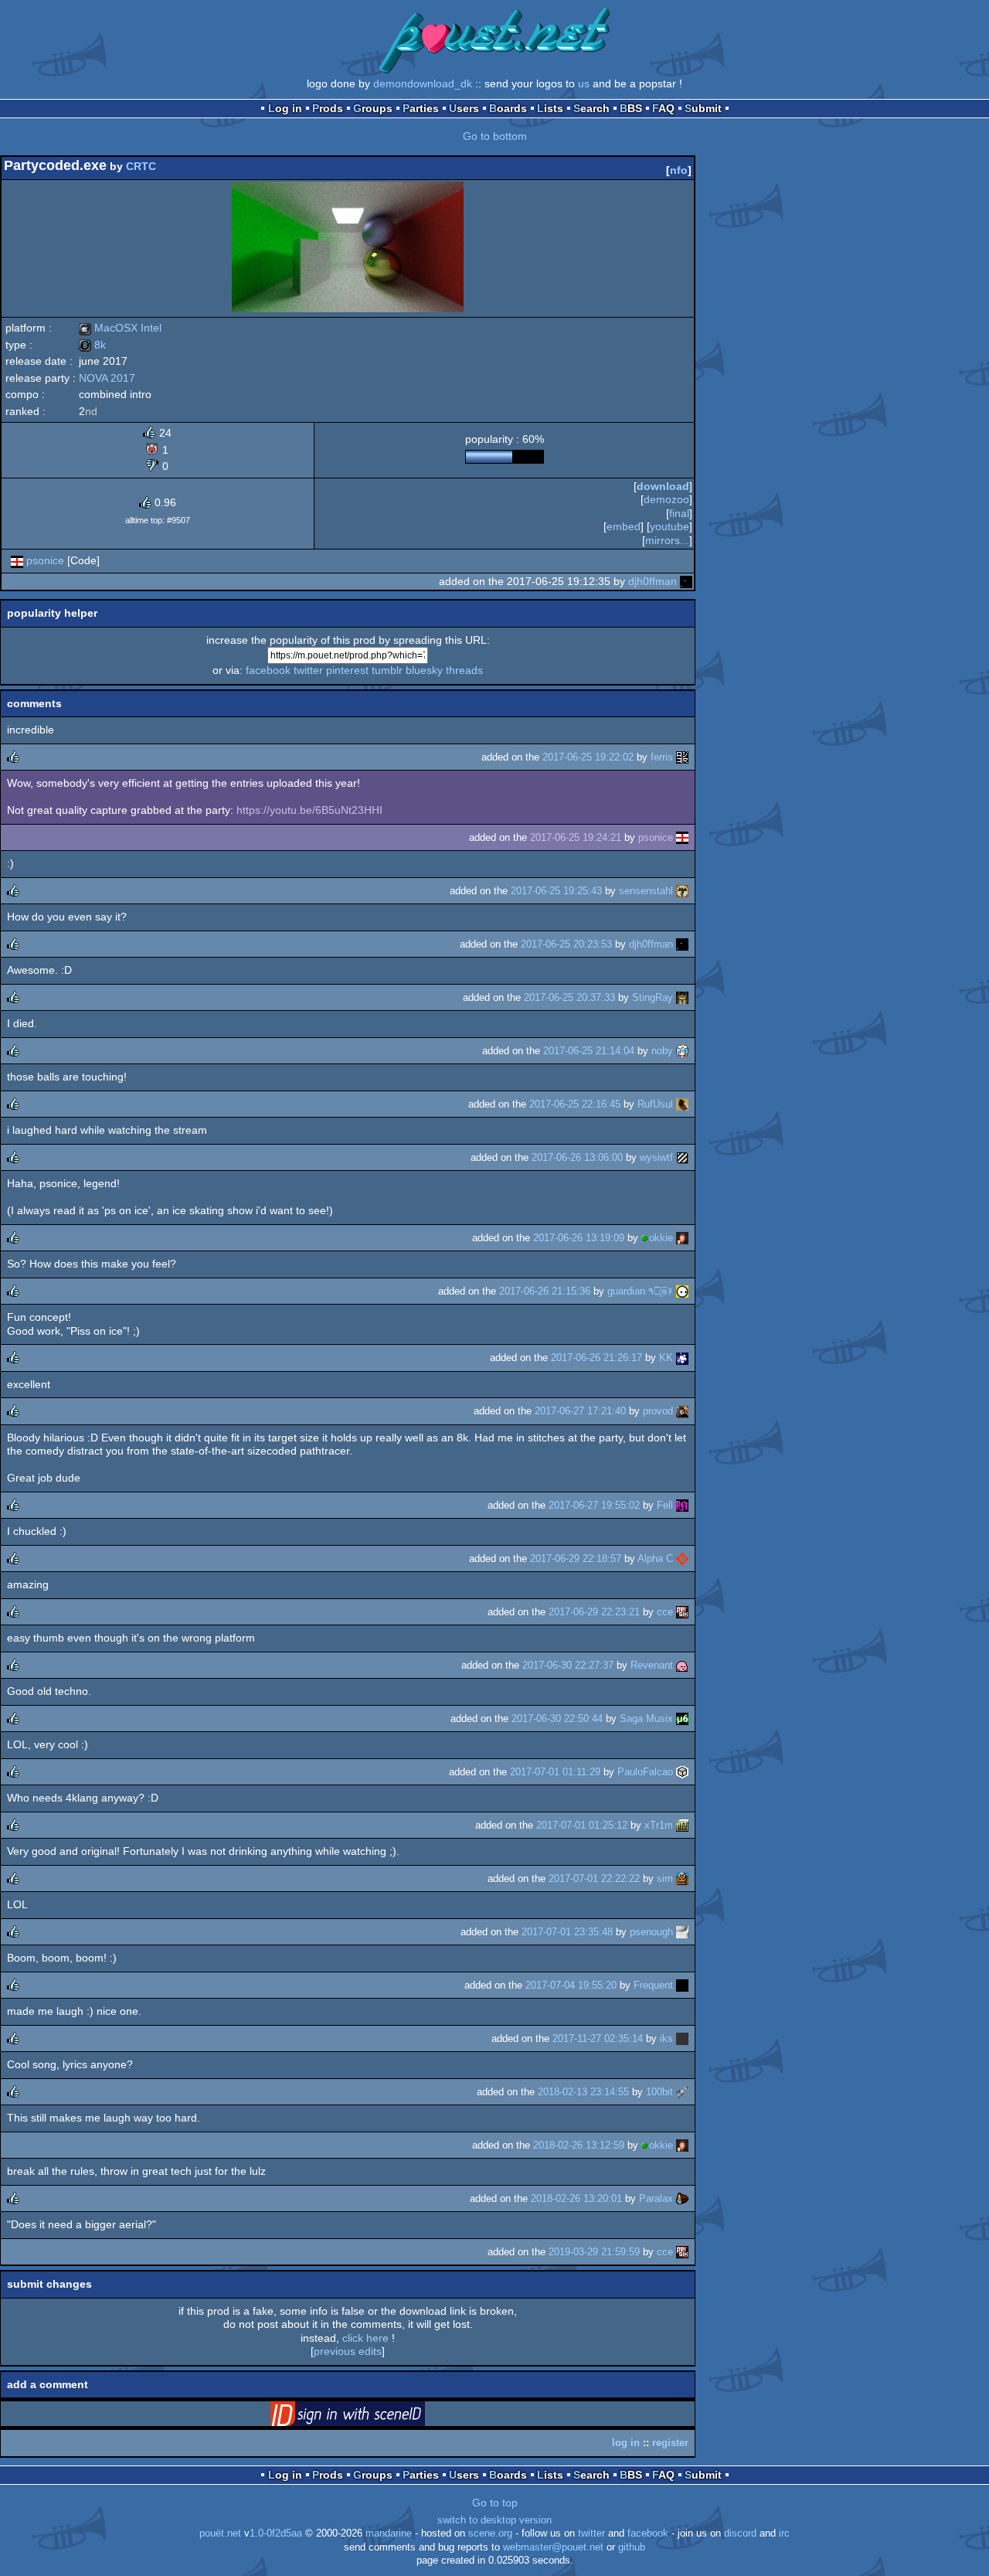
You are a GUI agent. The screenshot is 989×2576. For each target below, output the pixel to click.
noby (662, 1051)
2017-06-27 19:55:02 (594, 1505)
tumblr (387, 670)
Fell (665, 1505)
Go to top (495, 2503)
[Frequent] (682, 1985)
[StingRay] (682, 997)
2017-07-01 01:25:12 (582, 1825)
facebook (268, 670)
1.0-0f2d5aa (276, 2533)
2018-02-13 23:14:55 (583, 2092)
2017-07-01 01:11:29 (555, 1772)
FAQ (663, 108)
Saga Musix (646, 1718)
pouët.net (220, 2533)
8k (92, 345)
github (632, 2547)
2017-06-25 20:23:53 (566, 944)
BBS (631, 108)
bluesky (424, 670)
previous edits (348, 2351)
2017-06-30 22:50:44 (557, 1718)
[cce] (682, 1612)
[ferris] (682, 757)
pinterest (347, 670)
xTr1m (659, 1825)
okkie (661, 1238)
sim (665, 1878)
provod (658, 1411)
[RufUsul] (682, 1104)
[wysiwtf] (682, 1157)
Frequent (653, 1985)
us (584, 83)
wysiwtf (656, 1157)
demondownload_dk (423, 83)
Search (591, 108)
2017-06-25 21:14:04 (589, 1051)
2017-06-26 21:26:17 (596, 1358)
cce (665, 1612)
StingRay (653, 997)
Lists (550, 108)
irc (784, 2533)
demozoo (666, 499)
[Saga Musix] (682, 1718)
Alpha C (655, 1559)
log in (626, 2443)
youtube (670, 526)
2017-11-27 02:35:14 (598, 2038)
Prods (328, 108)
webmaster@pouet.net (553, 2547)
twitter (308, 670)
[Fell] (682, 1505)
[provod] (682, 1411)
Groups (373, 108)
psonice (45, 560)
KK (666, 1358)
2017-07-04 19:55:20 (571, 1985)
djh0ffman (653, 581)
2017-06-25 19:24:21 (576, 837)
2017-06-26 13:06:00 (577, 1157)
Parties (421, 108)
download (663, 486)
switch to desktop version (494, 2520)
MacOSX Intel (120, 328)
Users (464, 108)
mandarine (389, 2533)
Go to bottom (495, 136)
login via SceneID (372, 2417)
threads (464, 670)
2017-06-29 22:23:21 (594, 1612)
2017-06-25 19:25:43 (556, 891)
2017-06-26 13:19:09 (579, 1238)
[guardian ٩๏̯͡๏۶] (682, 1291)
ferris (662, 757)
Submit (703, 108)
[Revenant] (682, 1665)
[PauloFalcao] (682, 1772)
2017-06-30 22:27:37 (568, 1665)
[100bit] (682, 2092)
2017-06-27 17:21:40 (580, 1411)
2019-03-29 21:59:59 (594, 2252)
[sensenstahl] (682, 891)
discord (740, 2533)
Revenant (652, 1665)
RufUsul (655, 1104)
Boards (508, 108)
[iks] (682, 2038)
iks (666, 2038)
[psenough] (682, 1932)
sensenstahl (646, 891)
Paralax (656, 2198)
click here (365, 2338)
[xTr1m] (682, 1825)
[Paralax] (682, 2198)
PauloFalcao (645, 1772)
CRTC (141, 166)
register (670, 2443)
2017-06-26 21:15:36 (545, 1291)
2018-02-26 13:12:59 (579, 2145)
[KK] (682, 1358)
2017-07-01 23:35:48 (567, 1932)
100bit (659, 2092)
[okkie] (682, 1238)
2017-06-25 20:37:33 (569, 997)
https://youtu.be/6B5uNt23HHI (309, 810)
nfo (679, 170)
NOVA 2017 (107, 378)
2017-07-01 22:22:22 (594, 1878)
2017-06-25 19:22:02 (588, 757)
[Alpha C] (682, 1559)
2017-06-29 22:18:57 (576, 1559)
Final (679, 513)
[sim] (682, 1878)
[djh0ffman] (686, 581)
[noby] (682, 1051)
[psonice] (17, 560)
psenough (651, 1932)
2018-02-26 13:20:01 (576, 2198)
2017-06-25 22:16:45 (575, 1104)
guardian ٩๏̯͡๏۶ (640, 1291)
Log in (285, 108)
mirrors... (667, 540)
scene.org (490, 2533)
